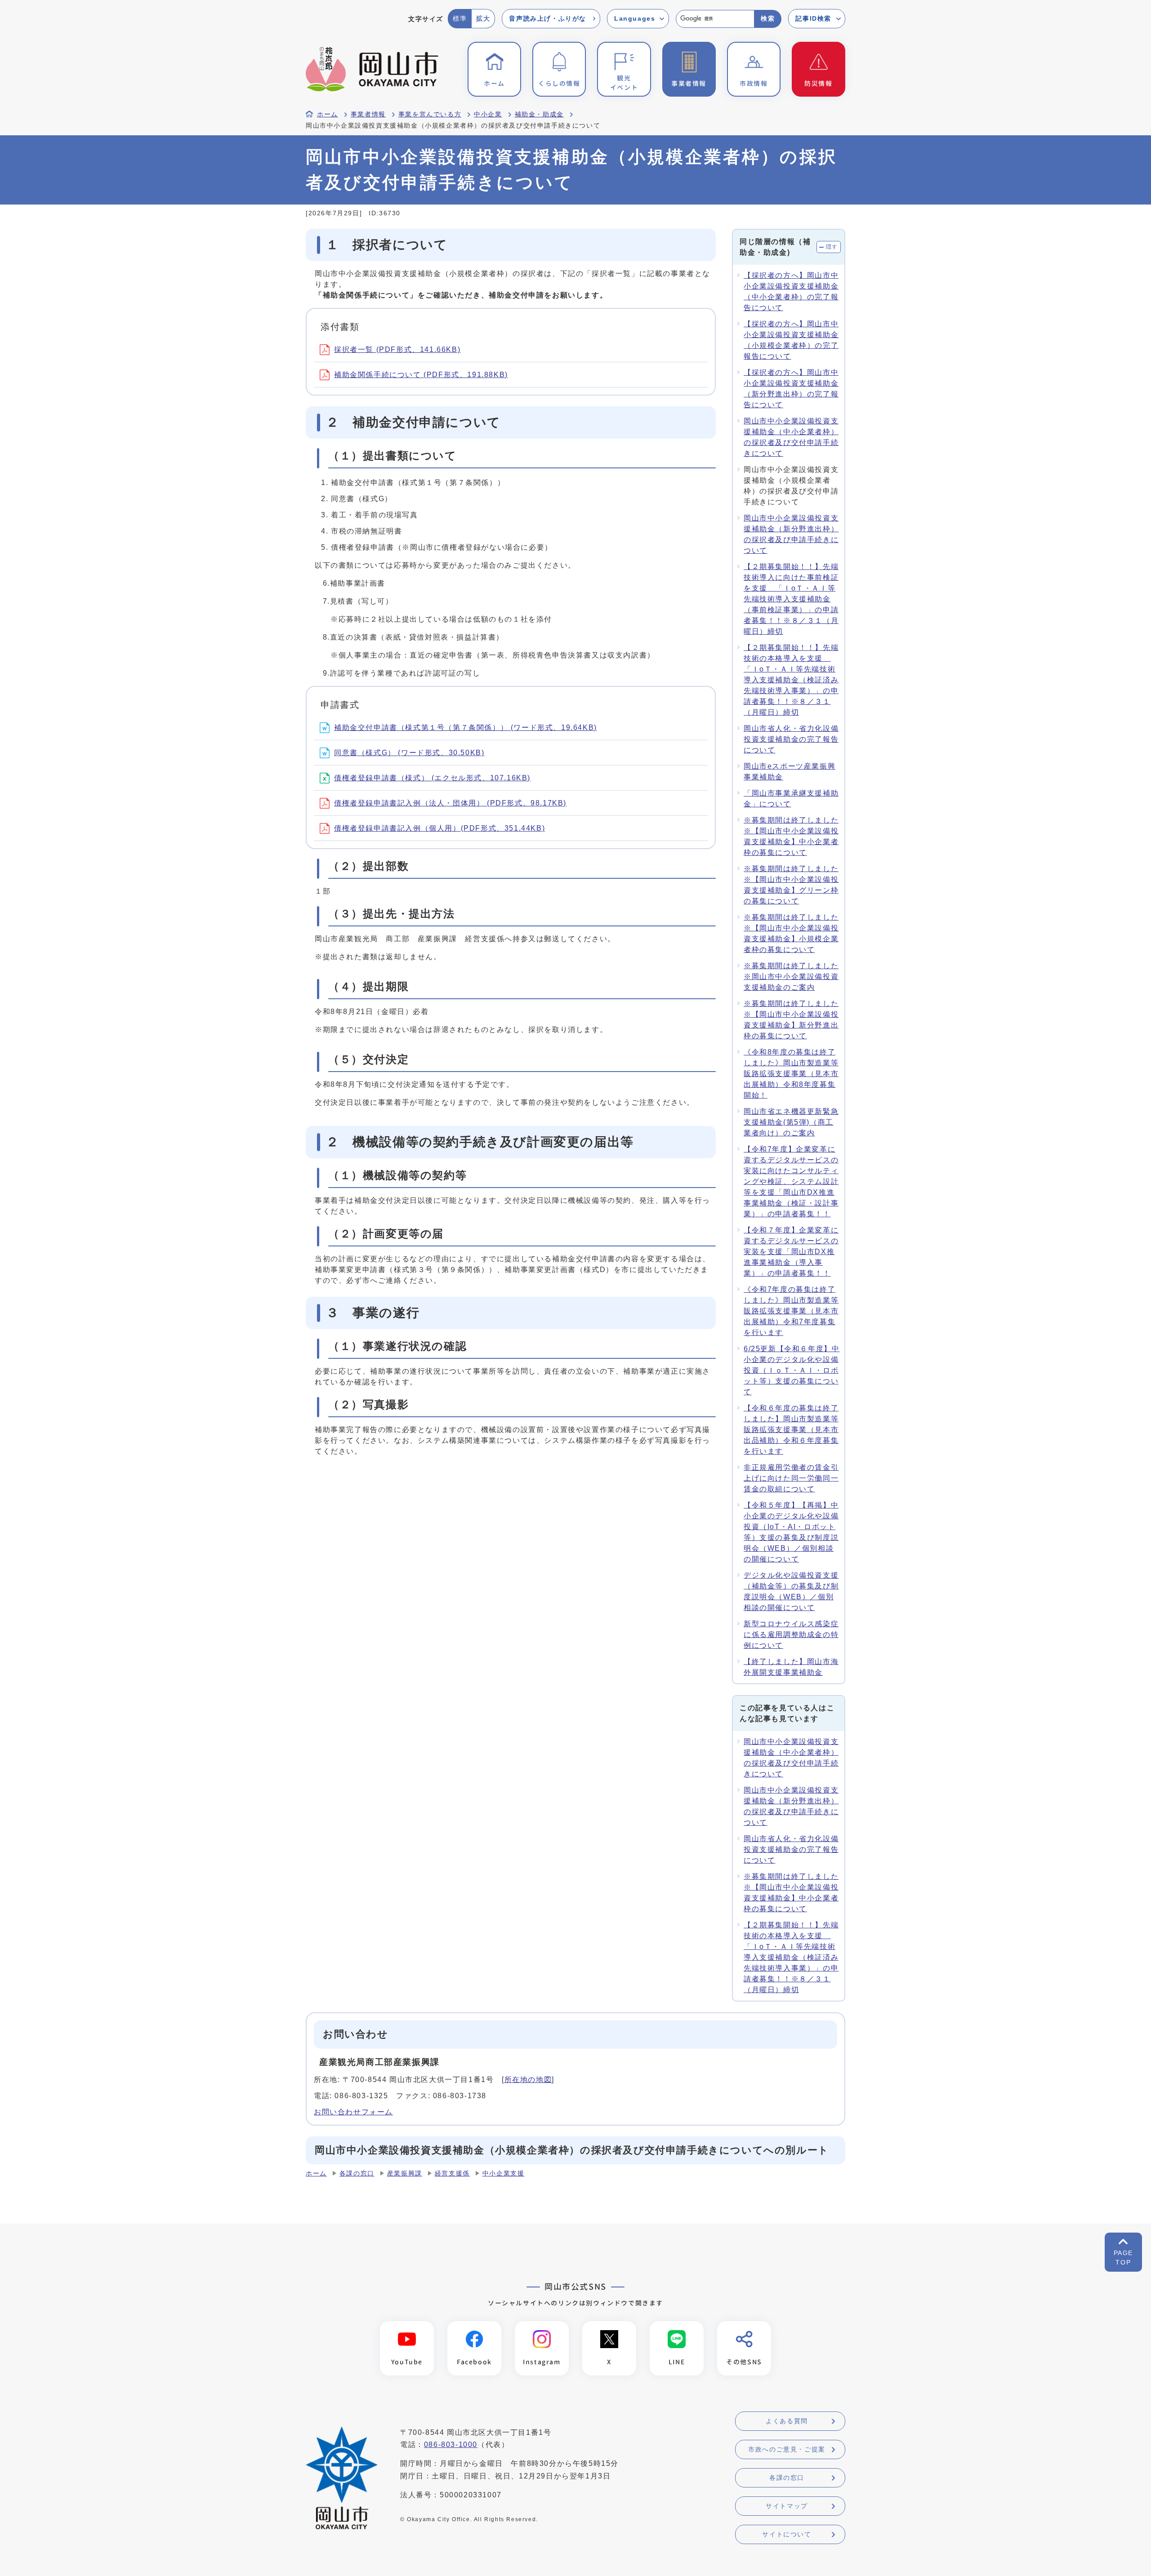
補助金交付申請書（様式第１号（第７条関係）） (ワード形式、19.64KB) (466, 727)
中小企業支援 (504, 2173)
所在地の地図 (528, 2080)
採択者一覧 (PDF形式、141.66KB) (397, 349)
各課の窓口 (357, 2173)
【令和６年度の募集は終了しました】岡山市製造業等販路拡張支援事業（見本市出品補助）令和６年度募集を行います (791, 1430)
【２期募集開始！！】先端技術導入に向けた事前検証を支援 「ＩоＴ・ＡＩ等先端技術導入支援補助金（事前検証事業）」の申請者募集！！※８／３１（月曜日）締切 (791, 599)
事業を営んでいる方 (430, 114)
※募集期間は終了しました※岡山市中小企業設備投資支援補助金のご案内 (791, 977)
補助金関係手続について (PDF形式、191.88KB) (421, 375)
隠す (832, 247)
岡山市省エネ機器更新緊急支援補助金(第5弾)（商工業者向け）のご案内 (791, 1122)
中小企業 (488, 114)
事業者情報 (368, 114)
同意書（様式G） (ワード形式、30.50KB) (409, 753)
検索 (768, 18)
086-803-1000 (451, 2445)
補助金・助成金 (539, 114)
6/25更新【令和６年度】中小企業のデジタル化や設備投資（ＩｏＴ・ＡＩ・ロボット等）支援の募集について (792, 1370)
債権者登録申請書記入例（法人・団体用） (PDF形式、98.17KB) (450, 803)
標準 (460, 18)
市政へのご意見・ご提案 (787, 2449)
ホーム (328, 114)
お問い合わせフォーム (353, 2112)
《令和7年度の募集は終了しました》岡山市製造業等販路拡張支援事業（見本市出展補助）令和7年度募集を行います (791, 1311)
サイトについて (787, 2534)
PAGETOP (1123, 2258)
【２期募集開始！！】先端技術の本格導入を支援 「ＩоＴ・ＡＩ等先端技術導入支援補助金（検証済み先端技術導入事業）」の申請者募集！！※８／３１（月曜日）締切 (791, 680)
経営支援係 (452, 2173)
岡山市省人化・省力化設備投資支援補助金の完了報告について (791, 739)
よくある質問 (787, 2421)
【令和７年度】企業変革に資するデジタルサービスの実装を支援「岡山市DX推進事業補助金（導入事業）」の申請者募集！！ (791, 1252)
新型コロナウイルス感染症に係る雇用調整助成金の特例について (791, 1635)
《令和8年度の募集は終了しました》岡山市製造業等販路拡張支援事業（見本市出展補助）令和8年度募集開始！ (791, 1074)
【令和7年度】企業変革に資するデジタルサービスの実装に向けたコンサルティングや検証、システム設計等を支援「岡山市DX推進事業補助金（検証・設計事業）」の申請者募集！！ (791, 1181)
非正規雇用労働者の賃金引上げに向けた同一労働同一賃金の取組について (791, 1478)
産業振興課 (405, 2173)
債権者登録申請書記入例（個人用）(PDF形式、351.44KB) (439, 828)
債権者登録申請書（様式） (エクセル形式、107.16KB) (432, 778)
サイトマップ (787, 2506)
